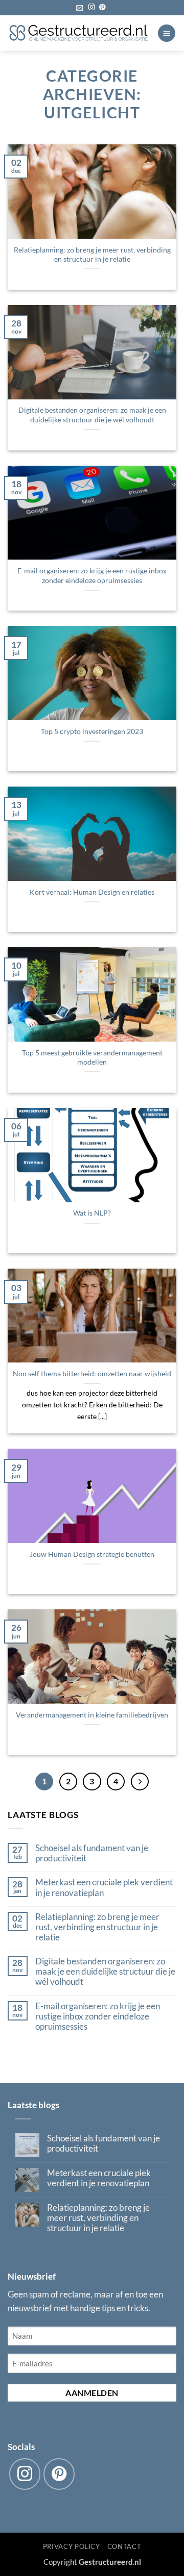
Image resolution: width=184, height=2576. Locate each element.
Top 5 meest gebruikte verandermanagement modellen (92, 1057)
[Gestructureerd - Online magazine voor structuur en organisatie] (78, 33)
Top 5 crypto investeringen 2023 (92, 731)
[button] (79, 8)
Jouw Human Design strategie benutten (92, 1554)
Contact (124, 2546)
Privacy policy (72, 2546)
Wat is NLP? (92, 1213)
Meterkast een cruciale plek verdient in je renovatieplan (104, 1887)
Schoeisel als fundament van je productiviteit (92, 1853)
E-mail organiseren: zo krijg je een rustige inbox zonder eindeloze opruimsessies (92, 575)
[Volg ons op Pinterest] (102, 8)
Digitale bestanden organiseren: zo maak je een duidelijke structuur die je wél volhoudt (92, 415)
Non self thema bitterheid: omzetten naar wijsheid (92, 1373)
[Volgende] (140, 1782)
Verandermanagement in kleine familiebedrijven (92, 1715)
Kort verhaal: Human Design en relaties (92, 892)
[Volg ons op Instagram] (92, 8)
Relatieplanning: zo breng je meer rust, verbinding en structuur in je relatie (92, 255)
